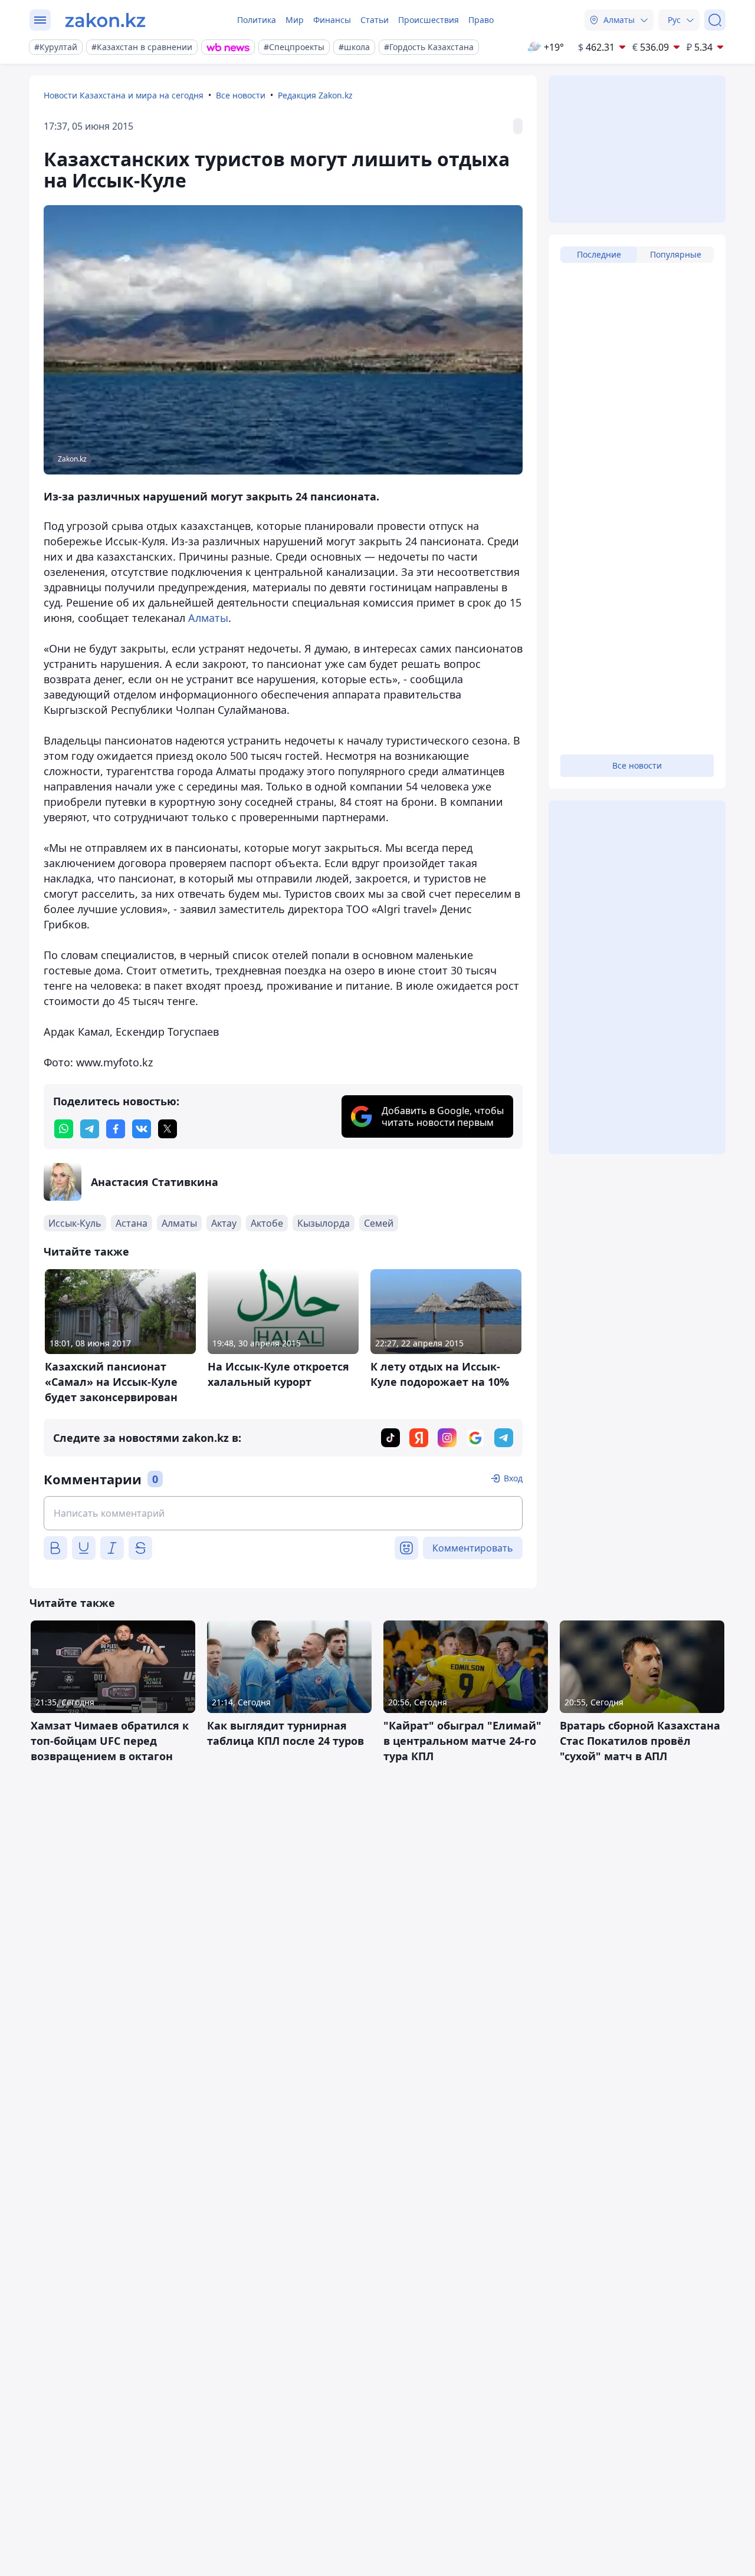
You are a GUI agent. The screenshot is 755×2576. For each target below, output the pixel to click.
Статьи (375, 20)
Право (481, 20)
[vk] (142, 1129)
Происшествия (429, 20)
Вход (513, 1478)
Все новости (241, 95)
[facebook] (116, 1129)
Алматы (208, 618)
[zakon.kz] (105, 20)
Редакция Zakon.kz (315, 95)
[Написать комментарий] (283, 1513)
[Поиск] (715, 20)
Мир (295, 20)
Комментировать (473, 1548)
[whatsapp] (64, 1129)
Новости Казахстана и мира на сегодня (124, 95)
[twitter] (168, 1129)
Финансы (332, 20)
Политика (257, 20)
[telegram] (90, 1129)
